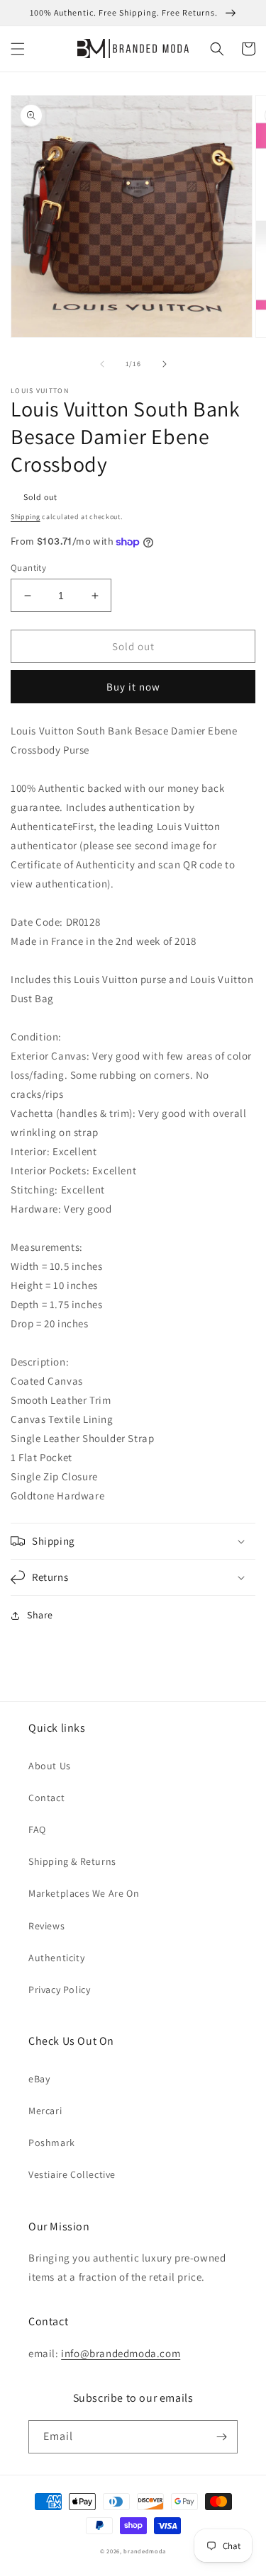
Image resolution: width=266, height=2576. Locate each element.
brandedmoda (145, 2551)
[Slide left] (102, 364)
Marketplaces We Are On (84, 1893)
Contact (46, 1798)
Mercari (45, 2111)
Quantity (28, 568)
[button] (18, 49)
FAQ (37, 1829)
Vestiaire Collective (72, 2174)
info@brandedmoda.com (121, 2353)
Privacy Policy (59, 1990)
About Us (50, 1766)
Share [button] (40, 1615)
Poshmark (52, 2143)
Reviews (46, 1926)
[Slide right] (165, 364)
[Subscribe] (221, 2437)
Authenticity (56, 1958)
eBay (39, 2079)
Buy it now (133, 687)
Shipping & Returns (72, 1861)
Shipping (26, 517)
